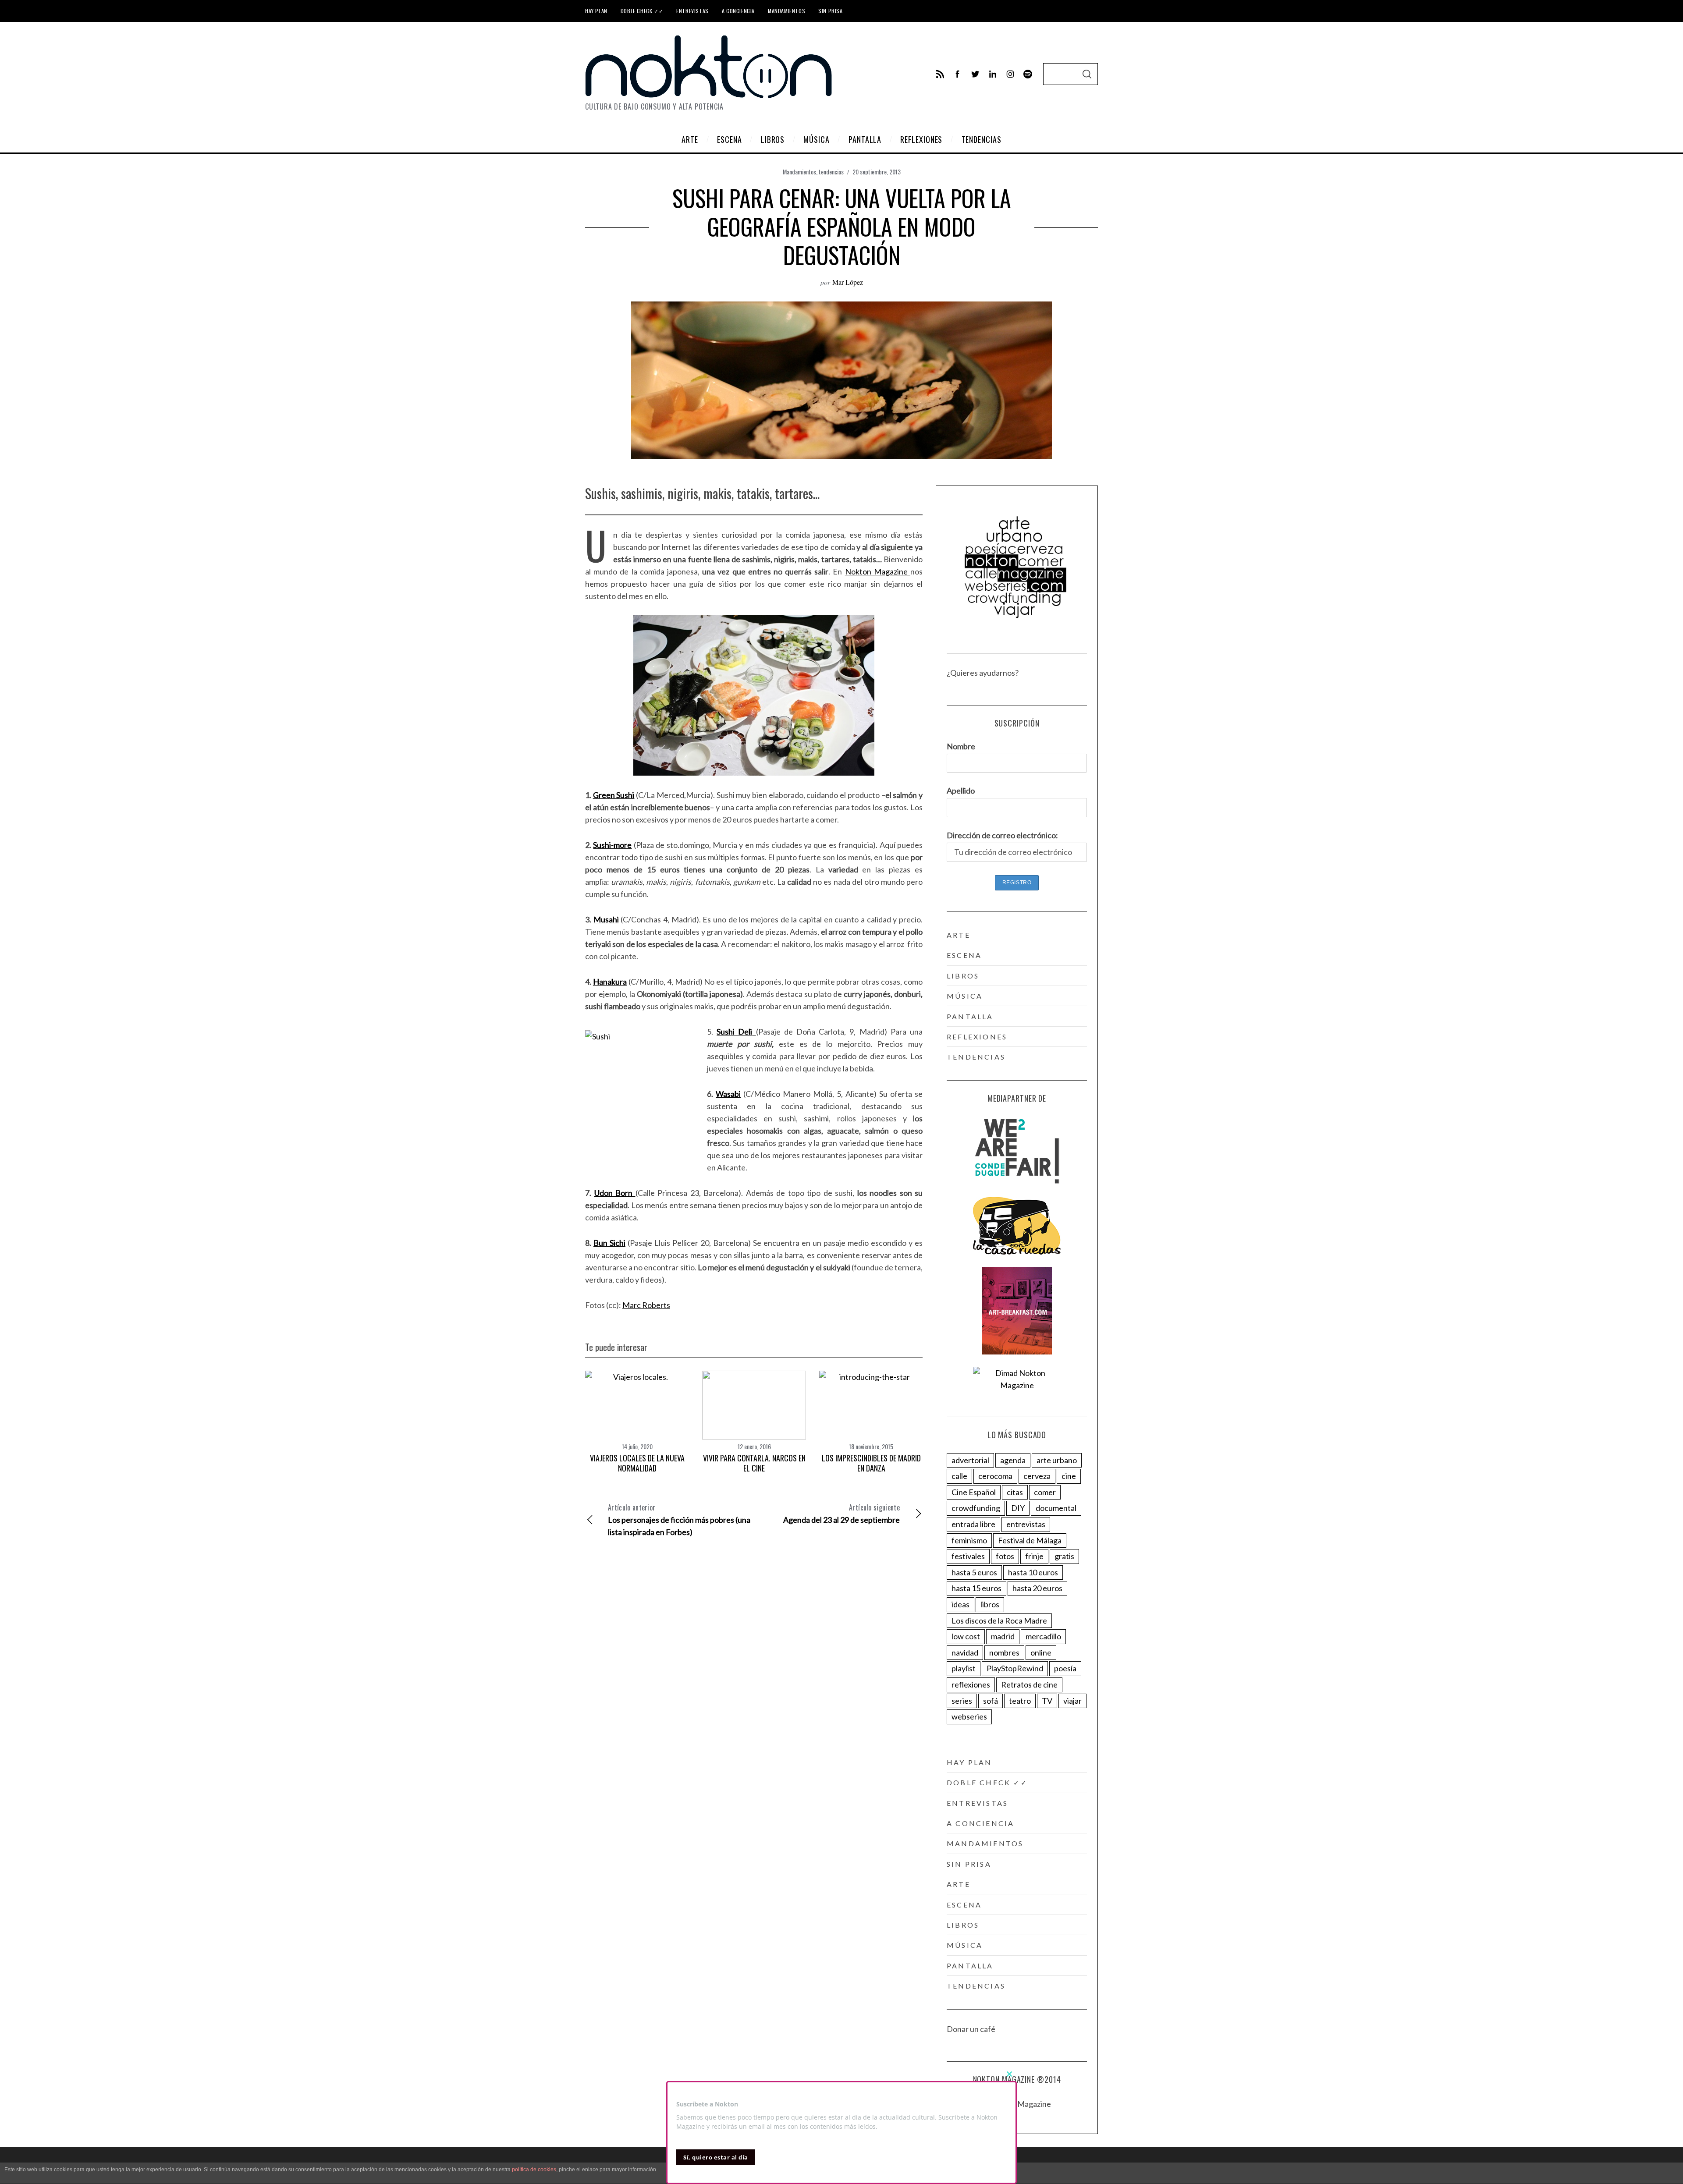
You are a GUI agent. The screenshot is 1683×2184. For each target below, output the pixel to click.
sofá (991, 1701)
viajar (1072, 1701)
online (1041, 1652)
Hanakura (610, 982)
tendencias (831, 172)
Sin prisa (830, 11)
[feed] (940, 74)
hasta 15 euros (976, 1588)
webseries (969, 1716)
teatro (1020, 1701)
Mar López (848, 282)
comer (1045, 1492)
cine (1069, 1476)
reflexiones (977, 1037)
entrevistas (1026, 1524)
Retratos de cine (1029, 1684)
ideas (960, 1604)
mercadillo (1043, 1636)
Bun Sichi (609, 1243)
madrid (1003, 1636)
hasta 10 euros (1033, 1572)
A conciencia (738, 11)
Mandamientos (786, 11)
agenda (1013, 1460)
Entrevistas (692, 11)
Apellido (961, 791)
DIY (1018, 1508)
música (965, 996)
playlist (964, 1668)
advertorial (970, 1460)
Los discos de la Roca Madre (999, 1620)
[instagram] (1010, 74)
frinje (1034, 1556)
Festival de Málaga (1030, 1540)
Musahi (606, 919)
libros (963, 976)
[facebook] (958, 74)
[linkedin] (993, 74)
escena (964, 955)
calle (959, 1476)
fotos (1005, 1556)
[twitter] (975, 74)
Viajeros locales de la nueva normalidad (637, 1463)
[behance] (1028, 74)
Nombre (961, 746)
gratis (1064, 1556)
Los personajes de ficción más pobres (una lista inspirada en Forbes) (679, 1519)
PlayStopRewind (1015, 1668)
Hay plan (596, 11)
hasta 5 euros (974, 1572)
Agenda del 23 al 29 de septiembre (841, 1513)
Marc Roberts (646, 1305)
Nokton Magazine (878, 571)
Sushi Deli (734, 1032)
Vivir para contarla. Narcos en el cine (754, 1463)
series (962, 1701)
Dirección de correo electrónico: (1002, 835)
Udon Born (614, 1193)
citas (1015, 1492)
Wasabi (728, 1094)
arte (959, 935)
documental (1056, 1508)
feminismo (969, 1540)
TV (1047, 1701)
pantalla (970, 1016)
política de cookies (534, 2170)
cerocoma (995, 1476)
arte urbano (1057, 1460)
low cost (966, 1636)
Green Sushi (614, 795)
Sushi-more (612, 845)
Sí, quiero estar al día (716, 2157)
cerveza (1037, 1476)
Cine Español (974, 1492)
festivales (968, 1556)
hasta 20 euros (1037, 1588)
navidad (965, 1652)
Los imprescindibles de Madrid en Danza (871, 1463)
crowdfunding (976, 1508)
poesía (1065, 1668)
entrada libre (973, 1524)
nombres (1004, 1652)
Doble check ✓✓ (642, 11)
